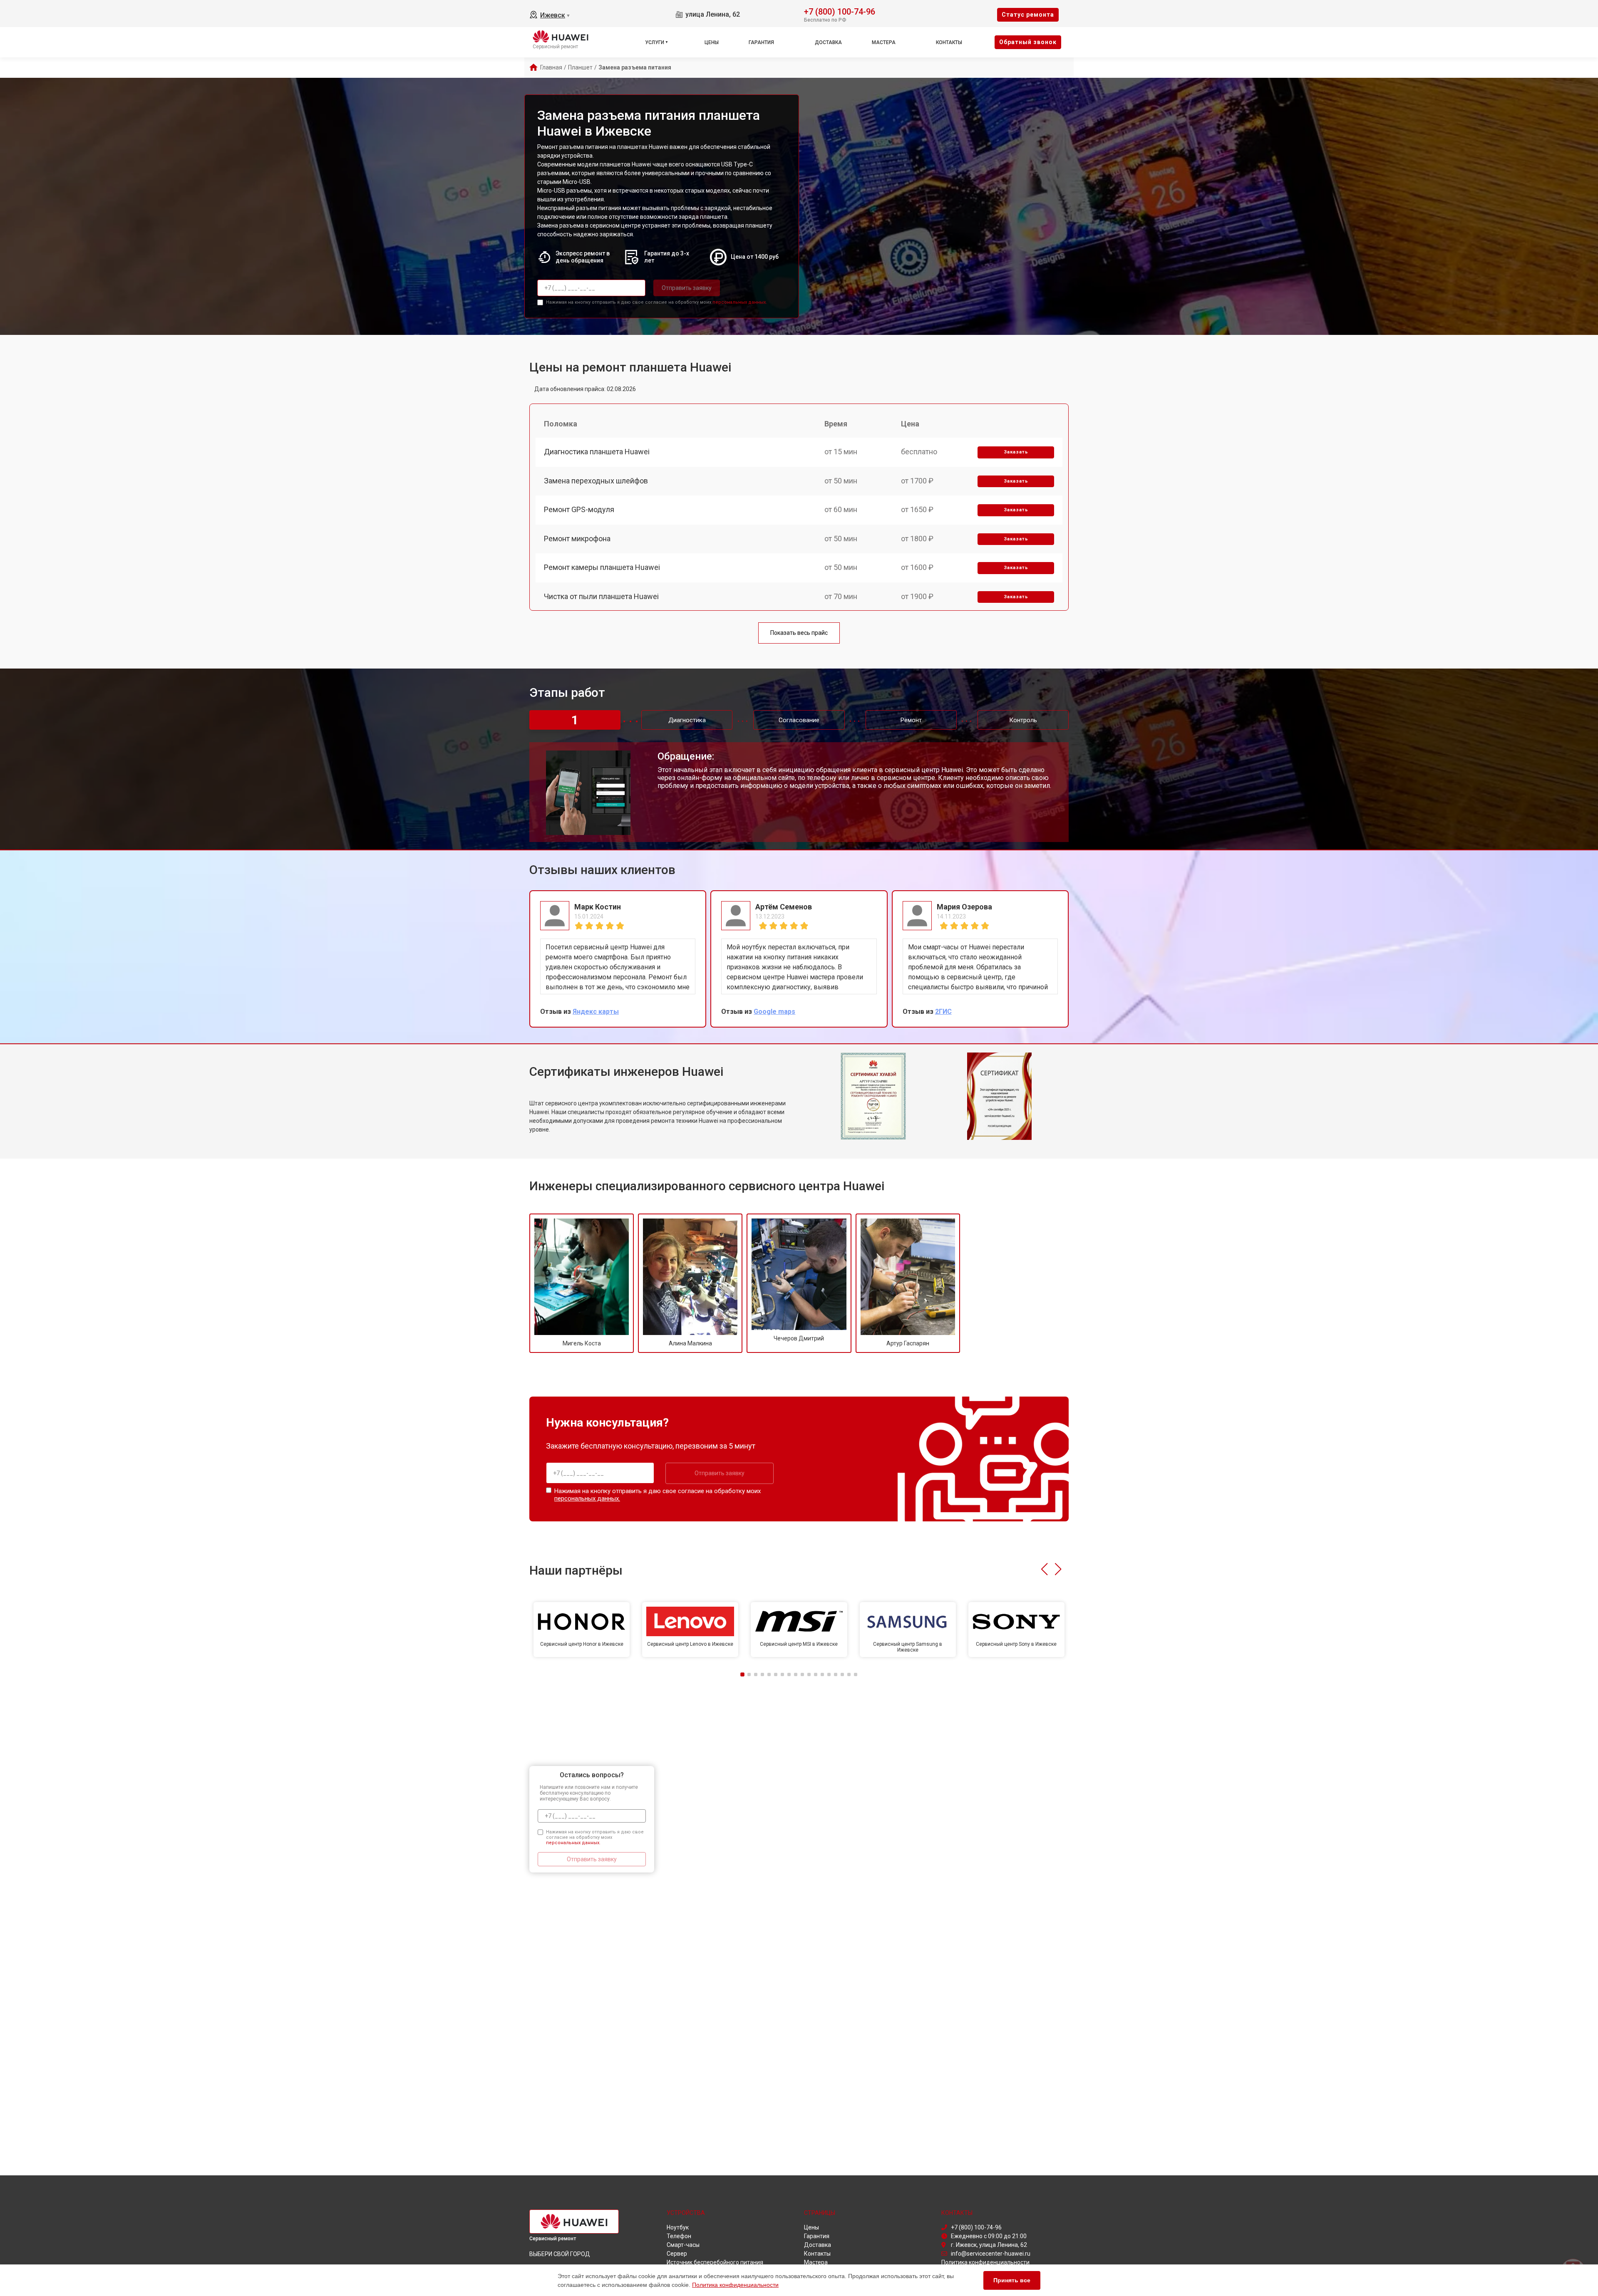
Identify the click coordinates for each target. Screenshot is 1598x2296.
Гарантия (761, 42)
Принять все (1012, 2280)
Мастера (884, 42)
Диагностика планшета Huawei (597, 452)
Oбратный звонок (1028, 42)
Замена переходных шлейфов (596, 481)
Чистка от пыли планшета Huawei (601, 596)
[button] (1044, 1569)
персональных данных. (740, 302)
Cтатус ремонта (1028, 15)
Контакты (949, 42)
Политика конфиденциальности (735, 2285)
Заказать (1016, 452)
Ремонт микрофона (577, 539)
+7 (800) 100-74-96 (840, 11)
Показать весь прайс (799, 633)
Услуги (655, 42)
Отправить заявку (687, 288)
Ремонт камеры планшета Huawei (602, 567)
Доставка (828, 42)
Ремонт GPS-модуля (579, 509)
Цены (712, 42)
